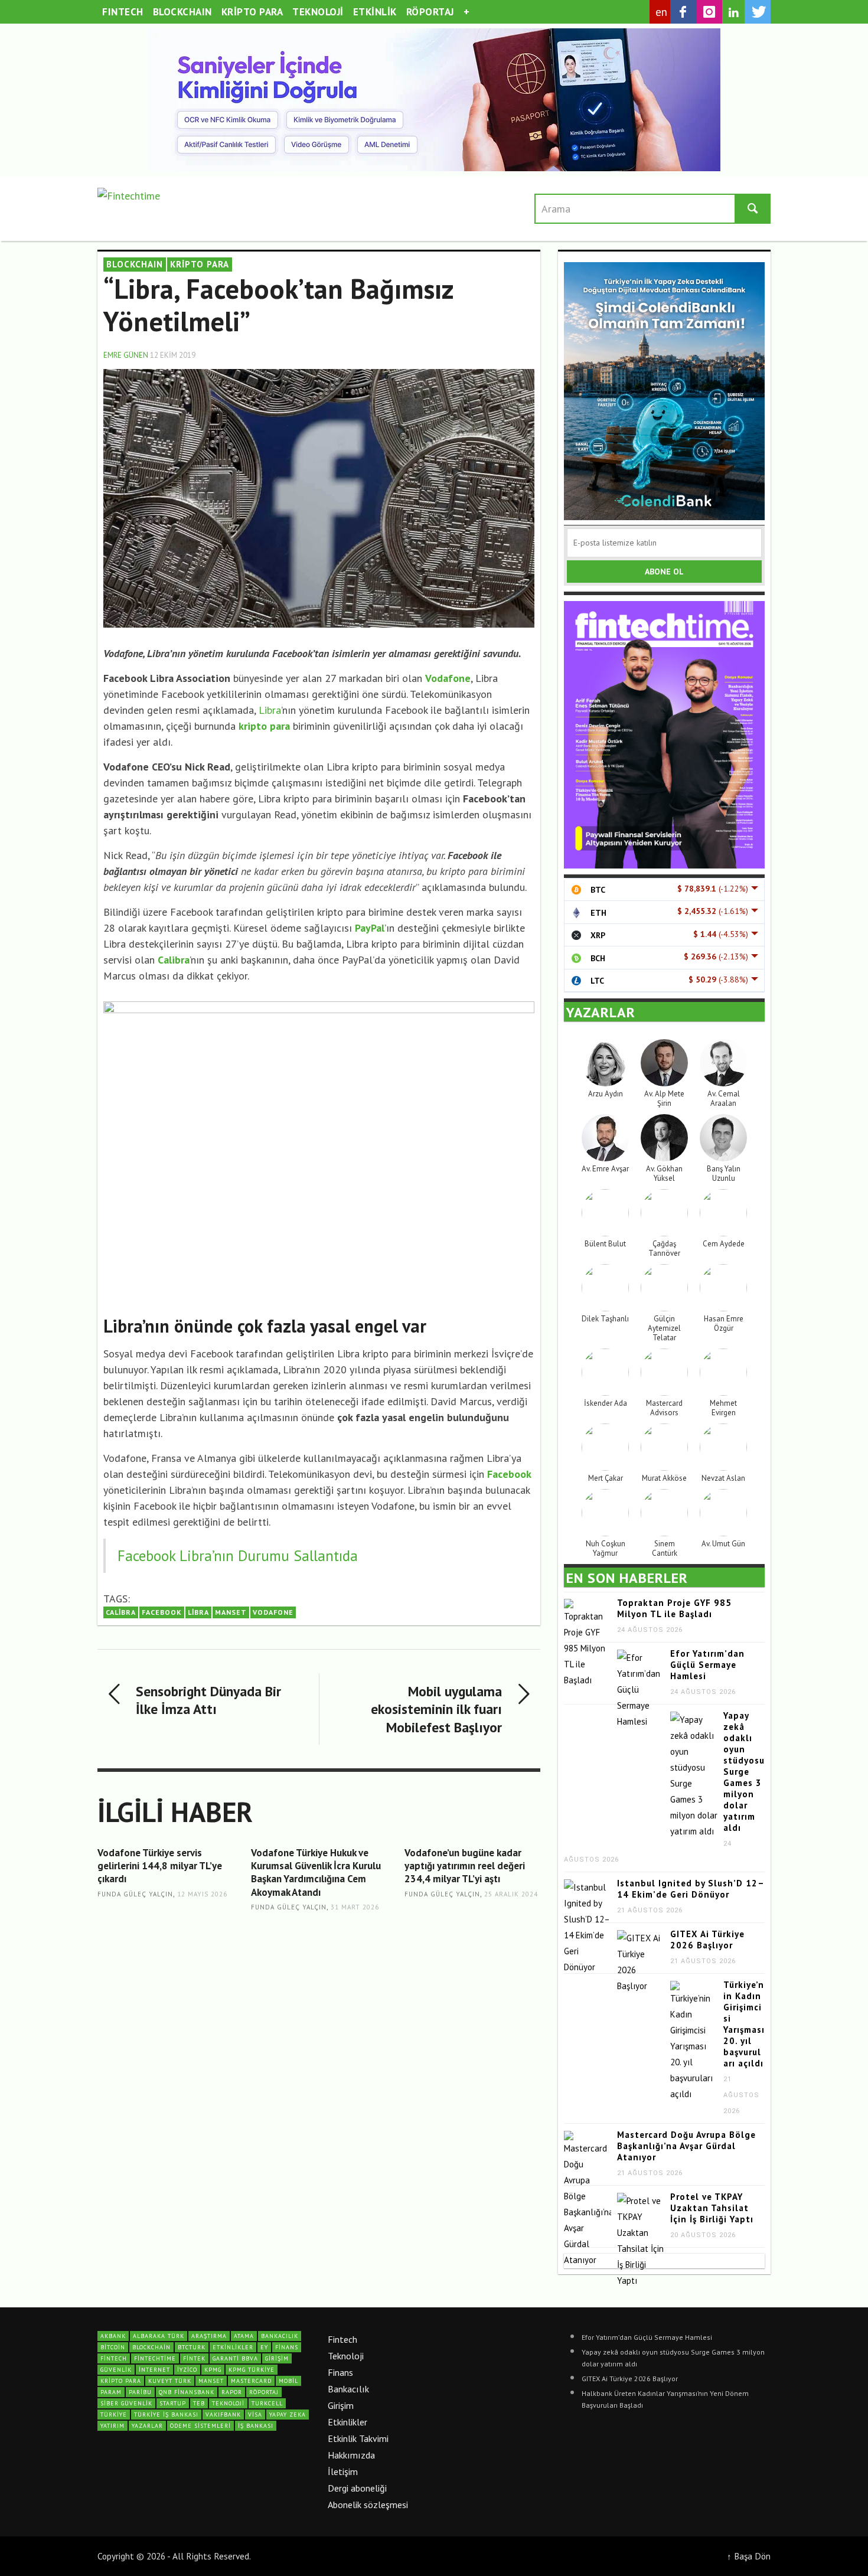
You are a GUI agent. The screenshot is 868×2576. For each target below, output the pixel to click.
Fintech (342, 2339)
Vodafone (273, 1612)
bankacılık (280, 2336)
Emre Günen (126, 355)
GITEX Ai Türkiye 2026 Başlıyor (707, 1940)
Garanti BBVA (235, 2358)
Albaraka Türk (159, 2336)
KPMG (213, 2370)
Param (111, 2392)
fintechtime (155, 2358)
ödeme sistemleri (200, 2426)
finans (287, 2347)
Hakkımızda (351, 2455)
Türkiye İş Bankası (166, 2415)
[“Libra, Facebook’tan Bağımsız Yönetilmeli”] (319, 497)
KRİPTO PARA (200, 264)
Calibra (121, 1612)
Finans (340, 2372)
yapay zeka (288, 2415)
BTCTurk (192, 2347)
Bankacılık (348, 2389)
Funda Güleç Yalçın (135, 1894)
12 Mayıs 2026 (202, 1894)
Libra (270, 710)
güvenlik (116, 2370)
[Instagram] (709, 12)
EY (264, 2347)
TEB (199, 2403)
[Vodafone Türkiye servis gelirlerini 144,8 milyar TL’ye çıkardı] (165, 1933)
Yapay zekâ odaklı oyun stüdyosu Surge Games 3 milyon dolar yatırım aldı (744, 1772)
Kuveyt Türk (170, 2381)
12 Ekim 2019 (173, 355)
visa (255, 2415)
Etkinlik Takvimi (358, 2438)
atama (244, 2336)
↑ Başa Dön (749, 2556)
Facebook (162, 1612)
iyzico (187, 2370)
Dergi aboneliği (357, 2488)
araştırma (209, 2336)
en (662, 12)
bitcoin (113, 2347)
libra (198, 1612)
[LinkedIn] (733, 12)
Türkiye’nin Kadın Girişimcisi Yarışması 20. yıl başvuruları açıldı (744, 2024)
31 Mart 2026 (355, 1907)
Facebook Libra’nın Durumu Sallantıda (238, 1555)
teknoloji (228, 2403)
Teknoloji (346, 2356)
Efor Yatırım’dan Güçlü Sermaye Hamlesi (707, 1665)
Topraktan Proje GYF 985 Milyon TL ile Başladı (674, 1608)
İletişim (343, 2471)
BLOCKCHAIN (135, 264)
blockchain (151, 2347)
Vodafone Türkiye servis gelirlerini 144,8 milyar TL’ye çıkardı (160, 1866)
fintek (194, 2358)
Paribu (140, 2392)
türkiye (114, 2415)
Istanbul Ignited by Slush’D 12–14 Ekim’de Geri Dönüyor (691, 1889)
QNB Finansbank (187, 2392)
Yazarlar (147, 2426)
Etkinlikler (347, 2422)
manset (231, 1612)
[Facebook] (683, 12)
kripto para (121, 2381)
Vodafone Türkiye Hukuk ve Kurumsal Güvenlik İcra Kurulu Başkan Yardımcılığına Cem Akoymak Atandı (316, 1872)
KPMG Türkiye (252, 2370)
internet (154, 2370)
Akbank (113, 2336)
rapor (232, 2392)
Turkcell (267, 2403)
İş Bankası (256, 2426)
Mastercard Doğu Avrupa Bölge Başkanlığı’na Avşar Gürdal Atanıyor (686, 2146)
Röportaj (264, 2392)
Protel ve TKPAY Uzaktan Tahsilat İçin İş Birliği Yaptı (712, 2208)
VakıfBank (223, 2415)
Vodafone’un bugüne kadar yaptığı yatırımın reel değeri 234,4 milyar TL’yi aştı (465, 1866)
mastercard (251, 2381)
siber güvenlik (126, 2403)
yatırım (112, 2426)
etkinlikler (233, 2347)
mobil (288, 2381)
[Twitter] (758, 12)
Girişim (341, 2405)
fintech (114, 2358)
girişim (277, 2358)
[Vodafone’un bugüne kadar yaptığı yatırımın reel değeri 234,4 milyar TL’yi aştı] (472, 1933)
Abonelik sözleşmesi (368, 2505)
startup (173, 2403)
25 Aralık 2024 (511, 1894)
